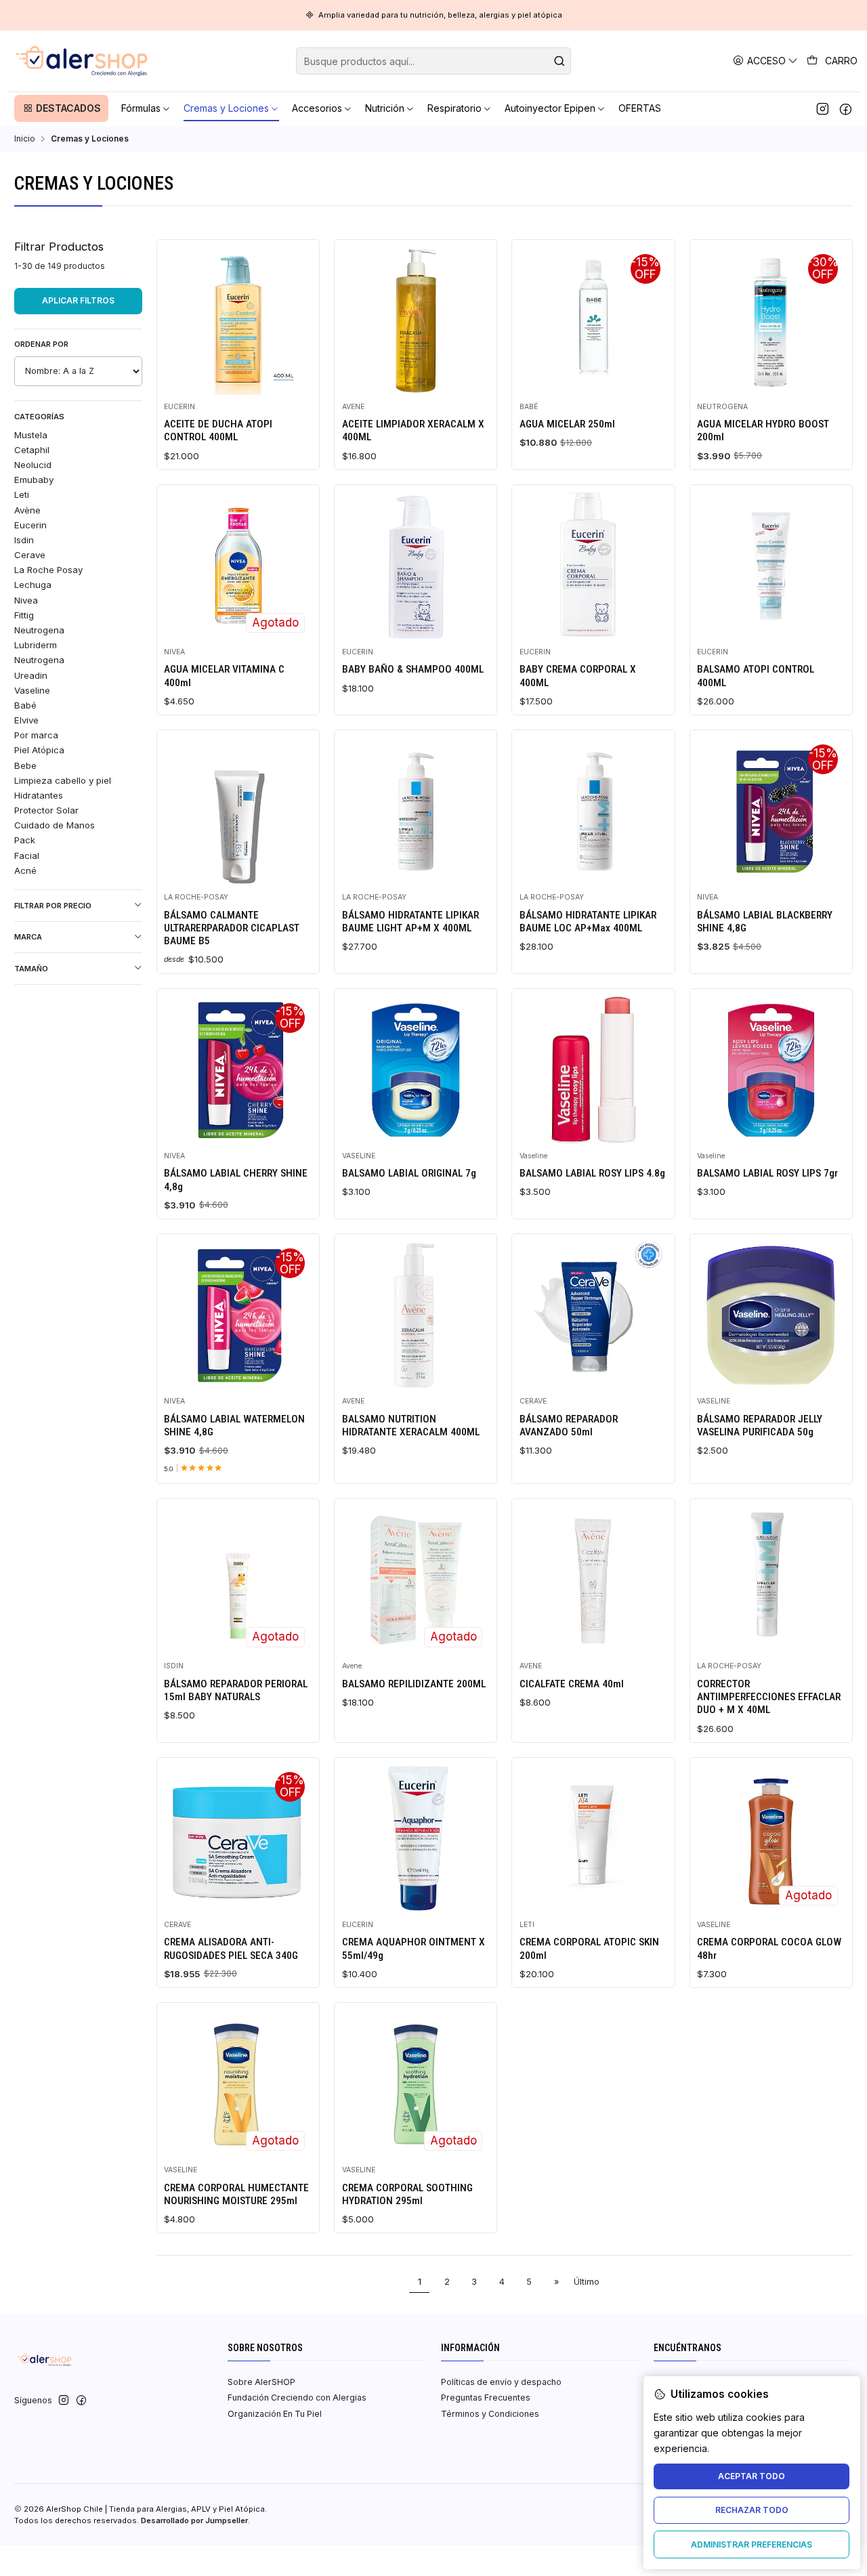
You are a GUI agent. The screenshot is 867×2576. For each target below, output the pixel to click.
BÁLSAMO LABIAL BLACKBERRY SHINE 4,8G (765, 922)
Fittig (24, 615)
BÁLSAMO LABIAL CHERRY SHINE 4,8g (236, 1180)
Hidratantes (39, 795)
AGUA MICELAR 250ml (567, 424)
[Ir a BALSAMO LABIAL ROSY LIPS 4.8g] (593, 1070)
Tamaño (31, 969)
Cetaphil (32, 450)
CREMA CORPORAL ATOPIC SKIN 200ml (589, 1948)
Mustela (31, 435)
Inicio (25, 139)
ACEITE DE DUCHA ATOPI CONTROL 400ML (218, 430)
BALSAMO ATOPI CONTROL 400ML (756, 676)
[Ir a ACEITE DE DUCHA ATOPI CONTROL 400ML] (238, 320)
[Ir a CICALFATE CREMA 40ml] (593, 1580)
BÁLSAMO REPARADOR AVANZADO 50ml (569, 1426)
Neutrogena (39, 630)
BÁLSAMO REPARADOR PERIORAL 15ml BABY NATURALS (236, 1690)
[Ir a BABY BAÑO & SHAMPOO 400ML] (416, 566)
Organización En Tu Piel (275, 2414)
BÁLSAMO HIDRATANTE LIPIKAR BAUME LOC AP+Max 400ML (588, 922)
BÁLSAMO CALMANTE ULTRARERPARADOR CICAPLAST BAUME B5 (232, 928)
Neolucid (33, 465)
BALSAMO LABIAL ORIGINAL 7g (409, 1173)
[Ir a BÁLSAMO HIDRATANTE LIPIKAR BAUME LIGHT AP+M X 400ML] (416, 811)
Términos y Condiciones (490, 2414)
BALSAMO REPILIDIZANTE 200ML (414, 1684)
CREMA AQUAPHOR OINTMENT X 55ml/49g (414, 1948)
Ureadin (31, 675)
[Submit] (559, 61)
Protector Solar (46, 810)
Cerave (30, 555)
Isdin (24, 540)
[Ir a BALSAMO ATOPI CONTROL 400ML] (771, 566)
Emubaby (34, 480)
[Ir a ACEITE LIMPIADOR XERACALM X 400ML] (416, 320)
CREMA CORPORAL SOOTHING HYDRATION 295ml (407, 2194)
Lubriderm (36, 645)
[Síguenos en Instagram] (823, 108)
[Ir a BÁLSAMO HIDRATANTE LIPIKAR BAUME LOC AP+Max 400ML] (593, 811)
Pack (25, 840)
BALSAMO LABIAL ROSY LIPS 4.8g (592, 1173)
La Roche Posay (48, 570)
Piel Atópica (39, 750)
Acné (25, 870)
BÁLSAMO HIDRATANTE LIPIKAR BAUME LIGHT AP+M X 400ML (410, 922)
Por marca (36, 735)
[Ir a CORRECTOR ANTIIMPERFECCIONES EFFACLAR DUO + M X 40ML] (771, 1580)
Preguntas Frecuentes (486, 2398)
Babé (25, 705)
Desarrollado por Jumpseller (194, 2520)
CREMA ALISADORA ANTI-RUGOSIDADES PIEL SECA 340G (231, 1948)
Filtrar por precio (53, 906)
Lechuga (33, 585)
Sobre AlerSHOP (261, 2382)
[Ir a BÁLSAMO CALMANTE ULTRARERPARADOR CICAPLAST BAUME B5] (238, 811)
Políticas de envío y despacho (501, 2382)
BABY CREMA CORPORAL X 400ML (578, 676)
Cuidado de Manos (55, 825)
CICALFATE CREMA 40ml (572, 1684)
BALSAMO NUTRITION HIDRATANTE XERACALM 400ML (411, 1426)
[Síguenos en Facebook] (846, 108)
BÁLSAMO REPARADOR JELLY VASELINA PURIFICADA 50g (760, 1426)
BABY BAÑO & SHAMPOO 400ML (413, 669)
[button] (61, 108)
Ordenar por (41, 344)
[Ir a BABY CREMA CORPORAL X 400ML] (593, 566)
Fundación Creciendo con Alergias (297, 2398)
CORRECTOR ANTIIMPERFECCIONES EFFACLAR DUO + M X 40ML (769, 1697)
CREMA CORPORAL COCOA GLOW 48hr (769, 1948)
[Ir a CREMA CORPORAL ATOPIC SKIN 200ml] (593, 1838)
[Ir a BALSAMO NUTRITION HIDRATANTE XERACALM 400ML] (416, 1315)
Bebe (25, 765)
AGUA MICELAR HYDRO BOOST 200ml (763, 430)
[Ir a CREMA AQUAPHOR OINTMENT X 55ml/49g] (416, 1838)
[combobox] (433, 61)
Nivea (26, 600)
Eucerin (30, 525)
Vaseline (32, 690)
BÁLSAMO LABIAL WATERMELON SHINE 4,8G (234, 1426)
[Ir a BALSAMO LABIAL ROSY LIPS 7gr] (771, 1070)
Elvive (26, 720)
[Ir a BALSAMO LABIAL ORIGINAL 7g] (416, 1070)
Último (587, 2282)
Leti (22, 494)
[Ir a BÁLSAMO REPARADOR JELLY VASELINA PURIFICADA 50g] (771, 1315)
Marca (28, 937)
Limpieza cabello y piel (63, 780)
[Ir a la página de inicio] (82, 61)
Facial (27, 856)
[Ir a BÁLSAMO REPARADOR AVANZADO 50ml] (593, 1315)
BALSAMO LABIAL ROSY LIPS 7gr (767, 1173)
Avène (27, 510)
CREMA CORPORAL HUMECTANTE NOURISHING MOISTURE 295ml (236, 2194)
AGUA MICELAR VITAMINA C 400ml (224, 676)
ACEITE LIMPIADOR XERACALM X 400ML (413, 430)
